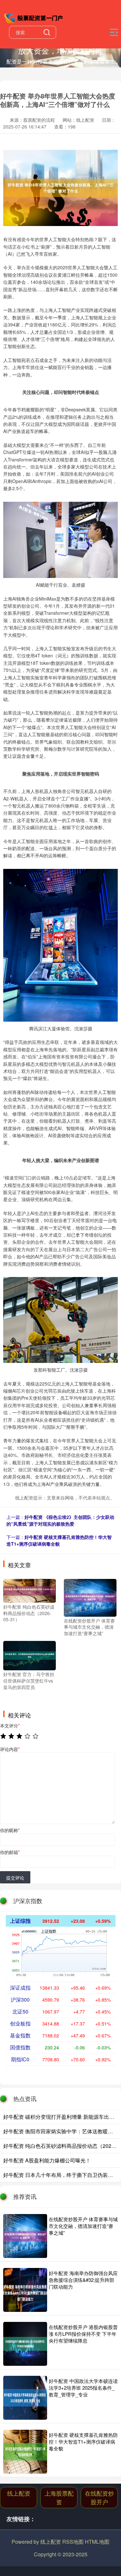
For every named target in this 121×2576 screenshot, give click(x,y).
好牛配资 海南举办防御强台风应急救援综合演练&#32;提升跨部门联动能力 (83, 2280)
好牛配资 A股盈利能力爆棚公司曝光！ (47, 2160)
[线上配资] (34, 17)
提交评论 (15, 1878)
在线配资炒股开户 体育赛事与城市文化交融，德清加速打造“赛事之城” (83, 2226)
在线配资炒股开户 (99, 2497)
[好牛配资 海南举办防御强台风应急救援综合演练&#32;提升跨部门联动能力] (25, 2290)
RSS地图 (73, 2542)
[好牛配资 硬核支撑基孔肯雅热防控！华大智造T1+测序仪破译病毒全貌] (25, 2452)
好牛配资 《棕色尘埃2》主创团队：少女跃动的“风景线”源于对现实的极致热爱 (60, 1520)
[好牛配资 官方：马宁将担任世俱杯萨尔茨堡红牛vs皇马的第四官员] (30, 1655)
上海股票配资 (59, 2497)
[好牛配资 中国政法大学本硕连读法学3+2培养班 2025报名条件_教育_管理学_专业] (25, 2398)
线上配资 (19, 2493)
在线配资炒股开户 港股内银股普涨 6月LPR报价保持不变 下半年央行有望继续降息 (83, 2334)
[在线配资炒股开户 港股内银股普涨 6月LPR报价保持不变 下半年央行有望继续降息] (25, 2344)
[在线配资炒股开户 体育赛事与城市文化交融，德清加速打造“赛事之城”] (90, 1597)
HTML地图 (97, 2542)
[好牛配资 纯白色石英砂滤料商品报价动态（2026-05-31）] (30, 1590)
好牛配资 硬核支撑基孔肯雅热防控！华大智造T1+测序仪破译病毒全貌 (59, 1540)
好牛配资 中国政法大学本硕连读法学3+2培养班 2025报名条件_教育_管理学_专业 (83, 2388)
